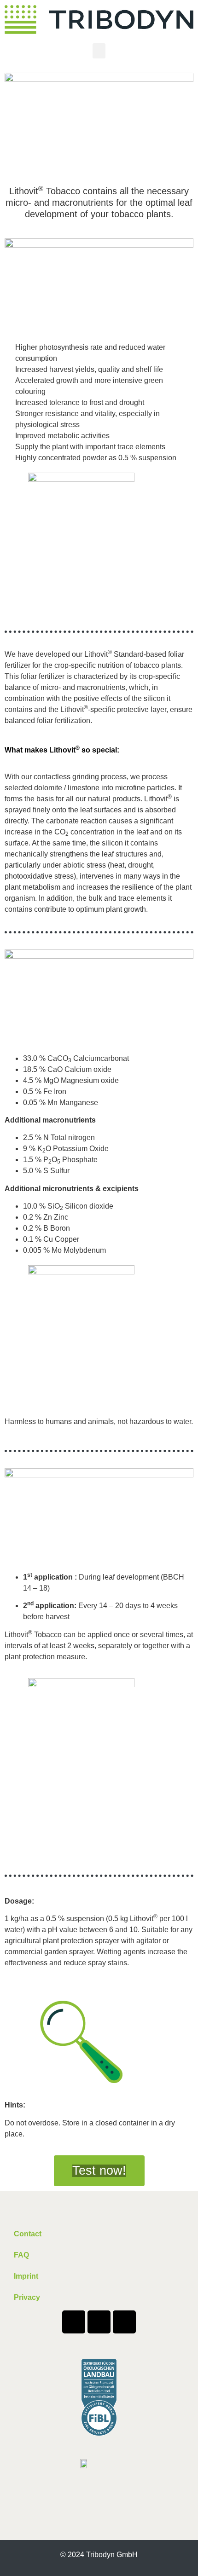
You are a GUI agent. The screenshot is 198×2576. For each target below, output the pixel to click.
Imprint (26, 2276)
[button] (99, 51)
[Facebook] (74, 2322)
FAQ (21, 2255)
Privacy (27, 2297)
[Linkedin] (99, 2322)
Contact (28, 2234)
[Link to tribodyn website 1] (99, 20)
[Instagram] (124, 2322)
